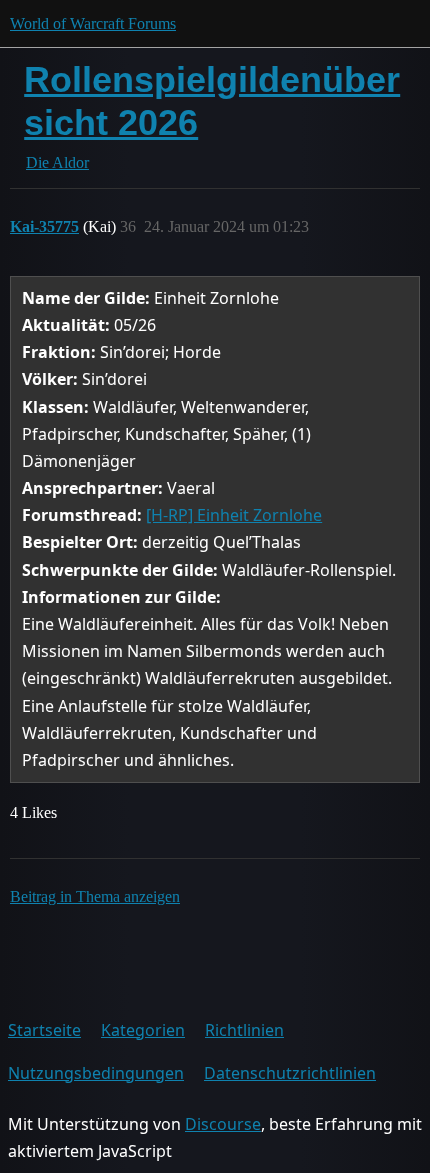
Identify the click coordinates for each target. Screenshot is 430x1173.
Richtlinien (244, 1030)
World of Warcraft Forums (93, 23)
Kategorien (143, 1030)
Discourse (223, 1124)
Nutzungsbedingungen (96, 1073)
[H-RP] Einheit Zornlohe (234, 515)
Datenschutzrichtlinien (290, 1073)
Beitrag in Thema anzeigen (95, 896)
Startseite (44, 1030)
